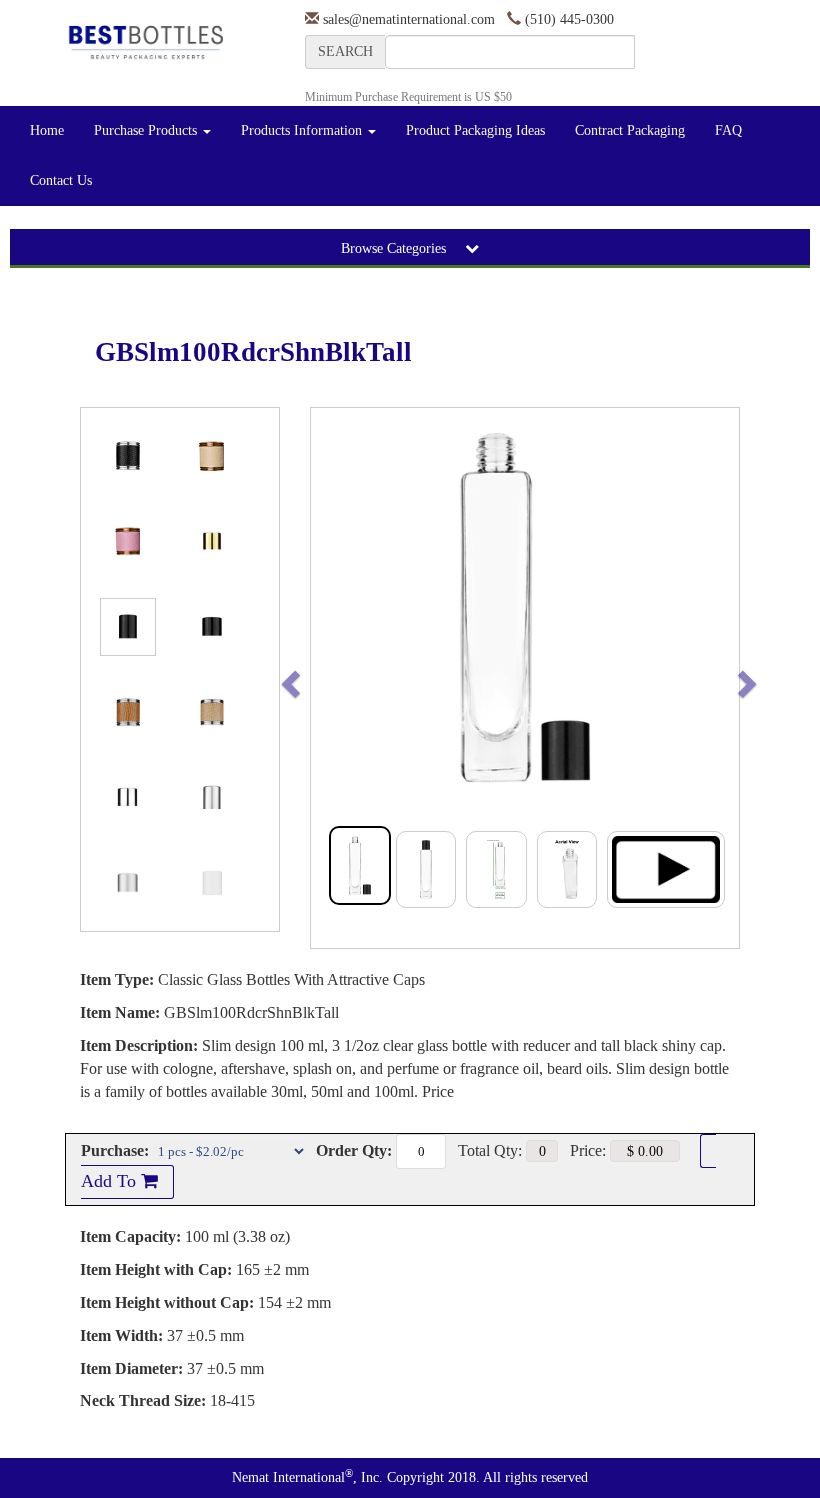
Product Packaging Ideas (475, 130)
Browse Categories (395, 248)
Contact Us (61, 180)
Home (47, 130)
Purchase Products (147, 130)
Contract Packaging (630, 130)
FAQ (728, 130)
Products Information (303, 130)
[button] (332, 678)
